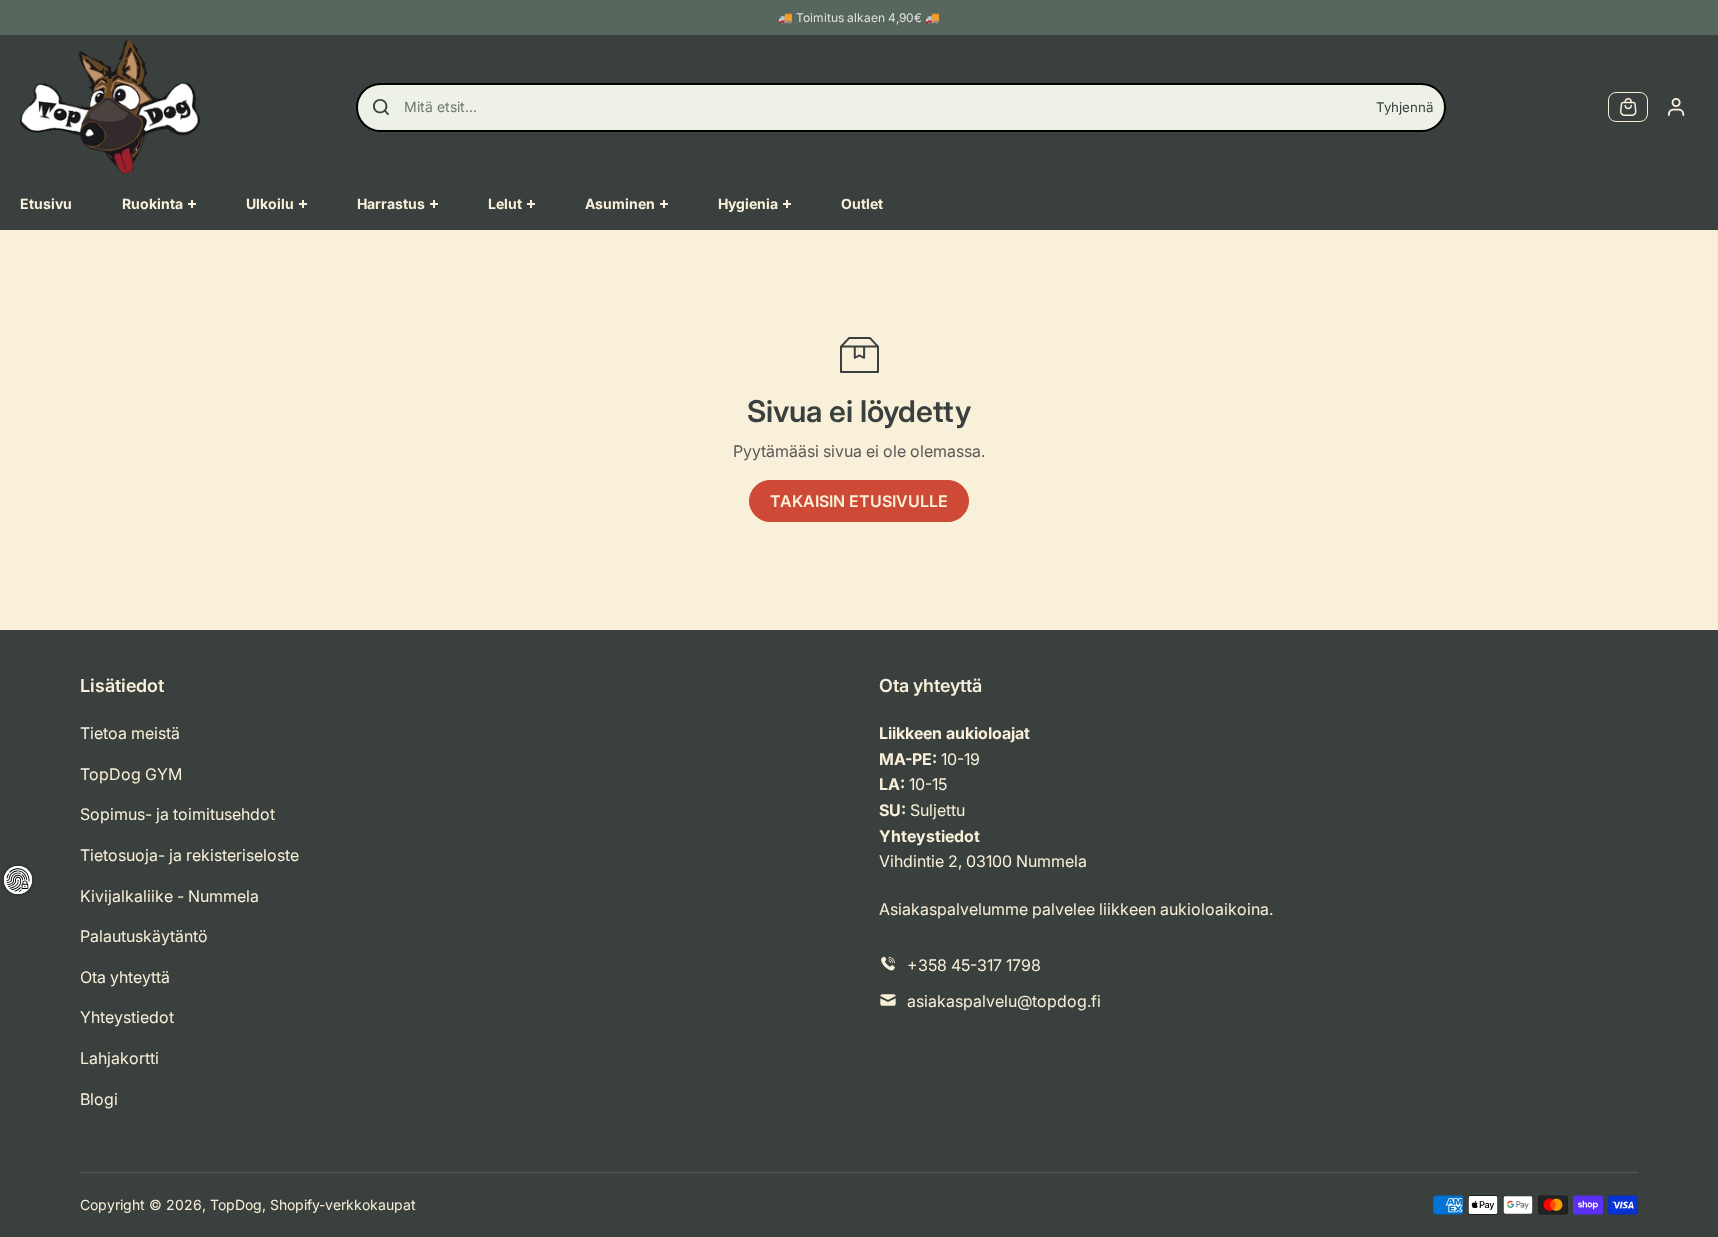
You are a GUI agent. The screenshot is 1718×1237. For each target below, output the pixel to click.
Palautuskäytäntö (144, 936)
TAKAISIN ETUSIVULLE (859, 501)
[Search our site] (381, 107)
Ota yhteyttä (125, 977)
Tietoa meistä (130, 733)
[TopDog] (110, 107)
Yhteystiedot (127, 1017)
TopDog (236, 1204)
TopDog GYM (131, 774)
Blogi (99, 1099)
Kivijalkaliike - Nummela (169, 896)
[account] (1676, 107)
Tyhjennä (1404, 107)
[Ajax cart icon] (1628, 107)
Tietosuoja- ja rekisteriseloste (189, 855)
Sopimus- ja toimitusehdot (177, 814)
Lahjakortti (119, 1058)
